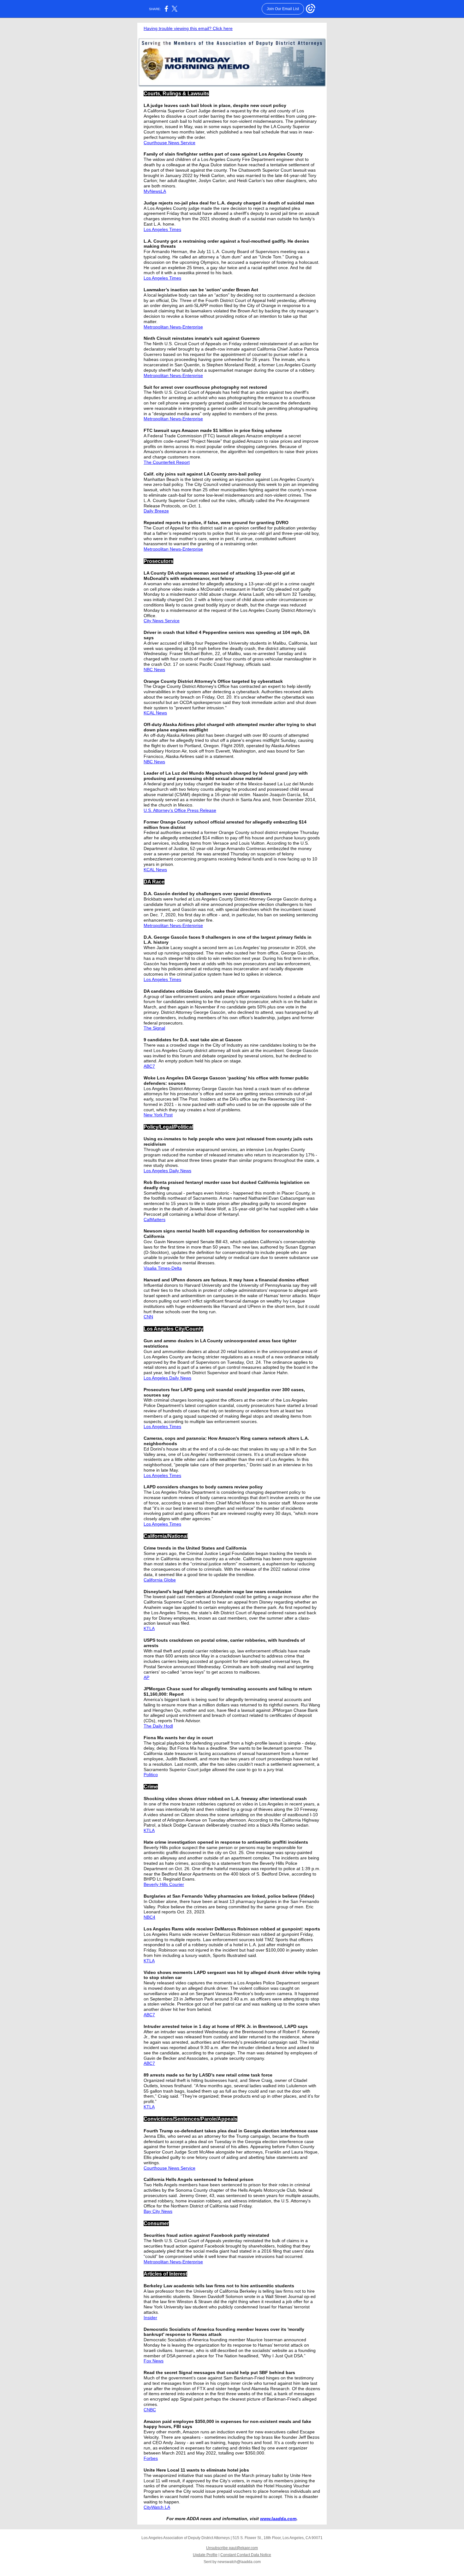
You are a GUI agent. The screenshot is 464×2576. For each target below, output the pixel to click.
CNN (148, 1317)
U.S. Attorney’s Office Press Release (180, 810)
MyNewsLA (155, 191)
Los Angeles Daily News (167, 1171)
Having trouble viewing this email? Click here (188, 28)
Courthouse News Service (170, 143)
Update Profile (205, 2555)
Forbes (151, 2458)
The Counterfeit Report (167, 462)
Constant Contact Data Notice (246, 2555)
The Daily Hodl (158, 1726)
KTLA (149, 1628)
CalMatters (155, 1220)
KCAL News (155, 713)
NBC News (154, 670)
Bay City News (158, 2211)
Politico (151, 1775)
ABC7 (149, 1066)
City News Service (162, 621)
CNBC (150, 2410)
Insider (150, 2318)
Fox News (154, 2361)
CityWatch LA (157, 2507)
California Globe (160, 1580)
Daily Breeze (156, 511)
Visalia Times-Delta (163, 1268)
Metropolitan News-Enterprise (173, 327)
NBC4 (149, 1917)
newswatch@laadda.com (239, 2562)
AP (146, 1677)
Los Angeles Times (162, 229)
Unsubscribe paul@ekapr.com (232, 2548)
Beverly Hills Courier (164, 1884)
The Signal (154, 1028)
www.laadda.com (278, 2519)
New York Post (158, 1115)
